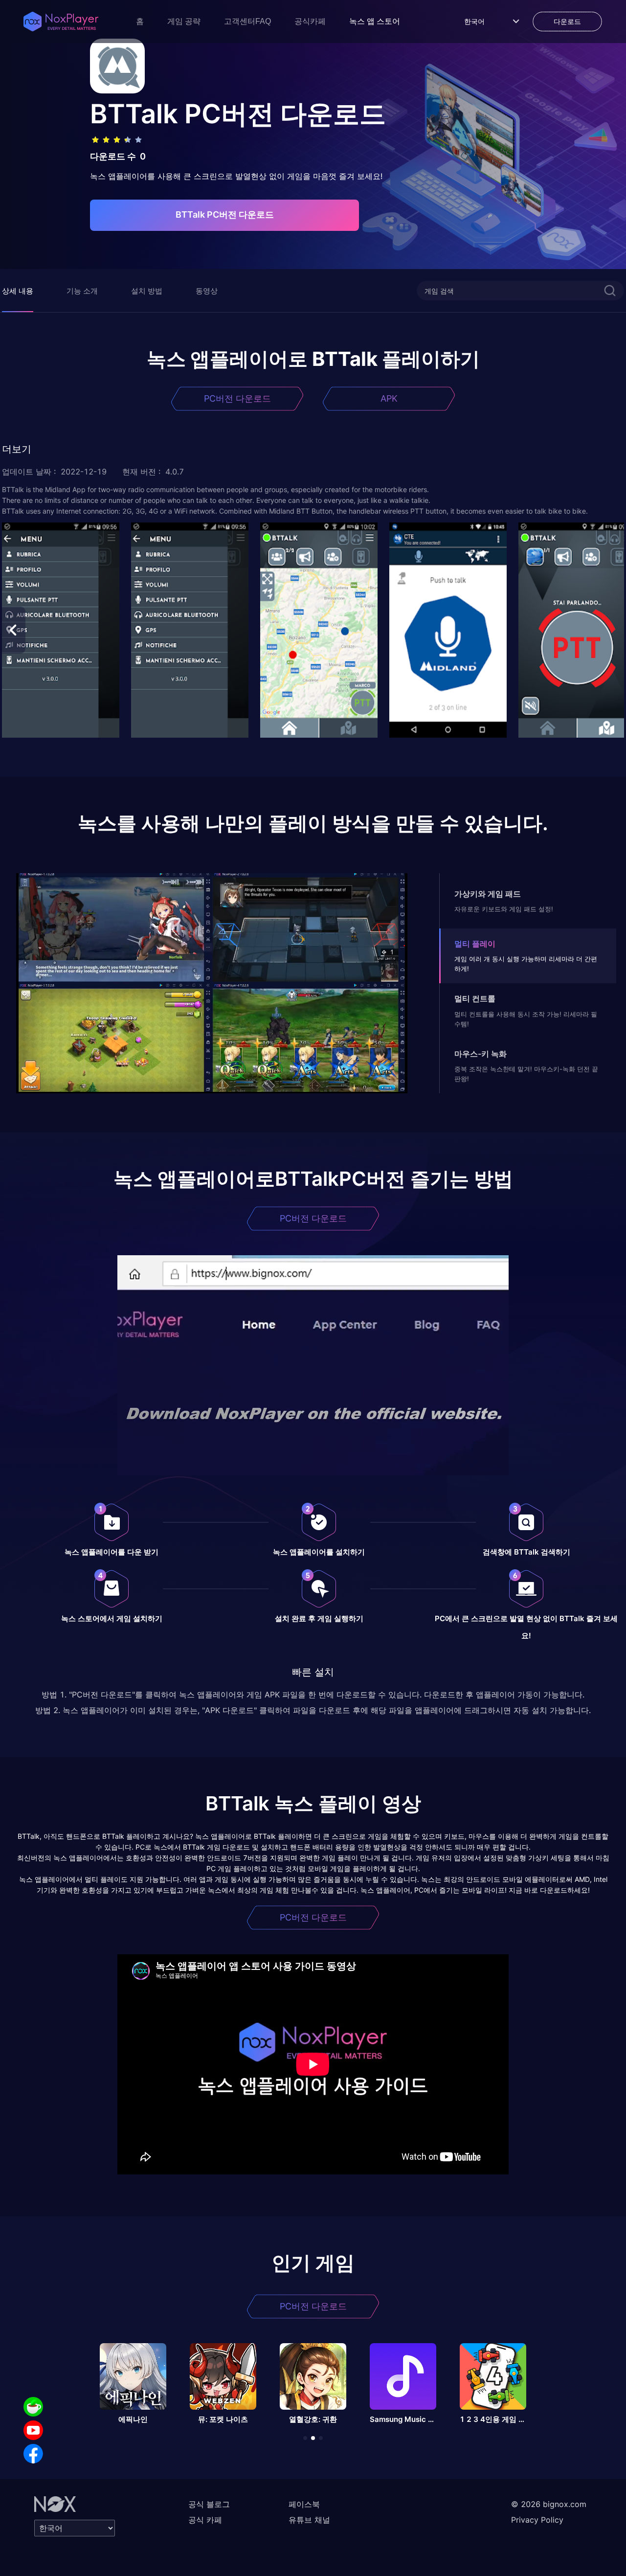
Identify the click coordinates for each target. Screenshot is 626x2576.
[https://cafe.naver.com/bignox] (33, 2407)
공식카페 (310, 21)
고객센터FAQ (247, 21)
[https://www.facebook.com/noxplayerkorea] (33, 2454)
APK (389, 398)
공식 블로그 (209, 2504)
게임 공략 (184, 21)
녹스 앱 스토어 (375, 21)
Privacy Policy (537, 2520)
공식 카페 (205, 2520)
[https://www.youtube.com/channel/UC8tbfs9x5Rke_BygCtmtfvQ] (33, 2430)
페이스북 (304, 2504)
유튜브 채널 (309, 2520)
